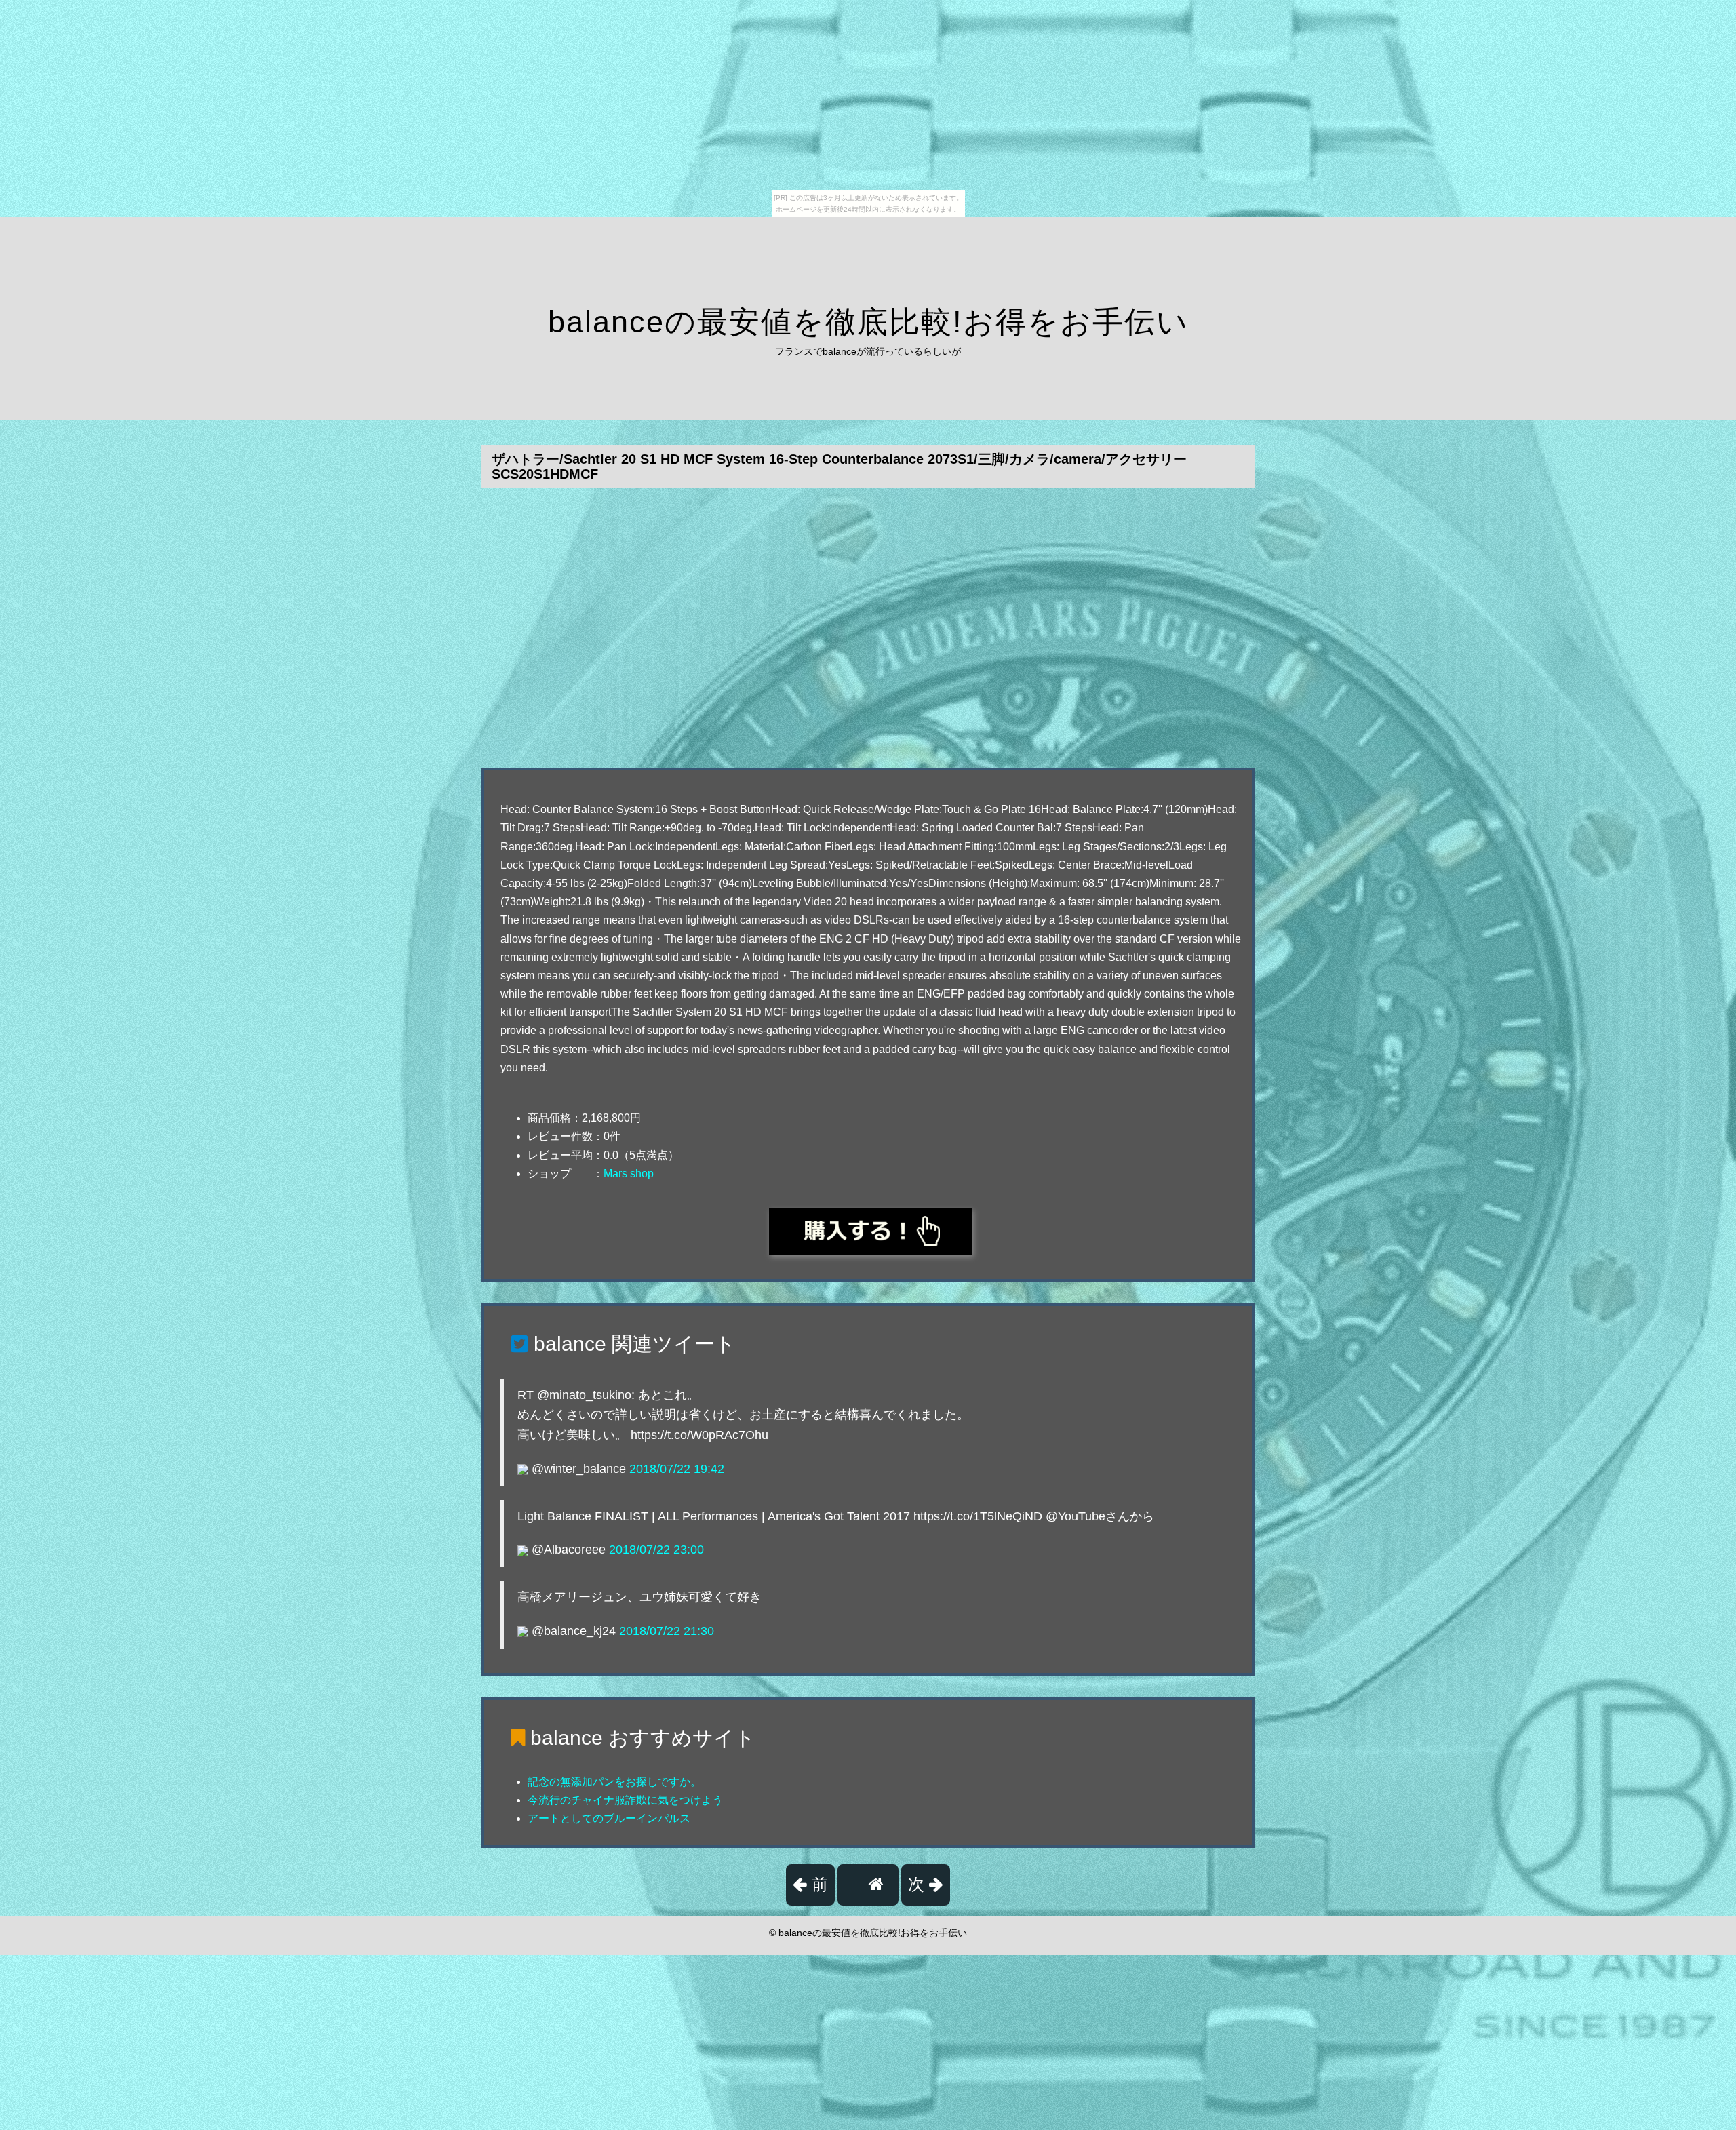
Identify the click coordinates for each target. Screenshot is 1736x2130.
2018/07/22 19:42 (677, 1469)
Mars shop (629, 1174)
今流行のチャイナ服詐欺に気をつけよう (625, 1800)
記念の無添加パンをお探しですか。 (614, 1782)
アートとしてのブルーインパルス (609, 1818)
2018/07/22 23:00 (656, 1550)
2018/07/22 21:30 (667, 1631)
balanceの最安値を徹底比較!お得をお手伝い (868, 322)
